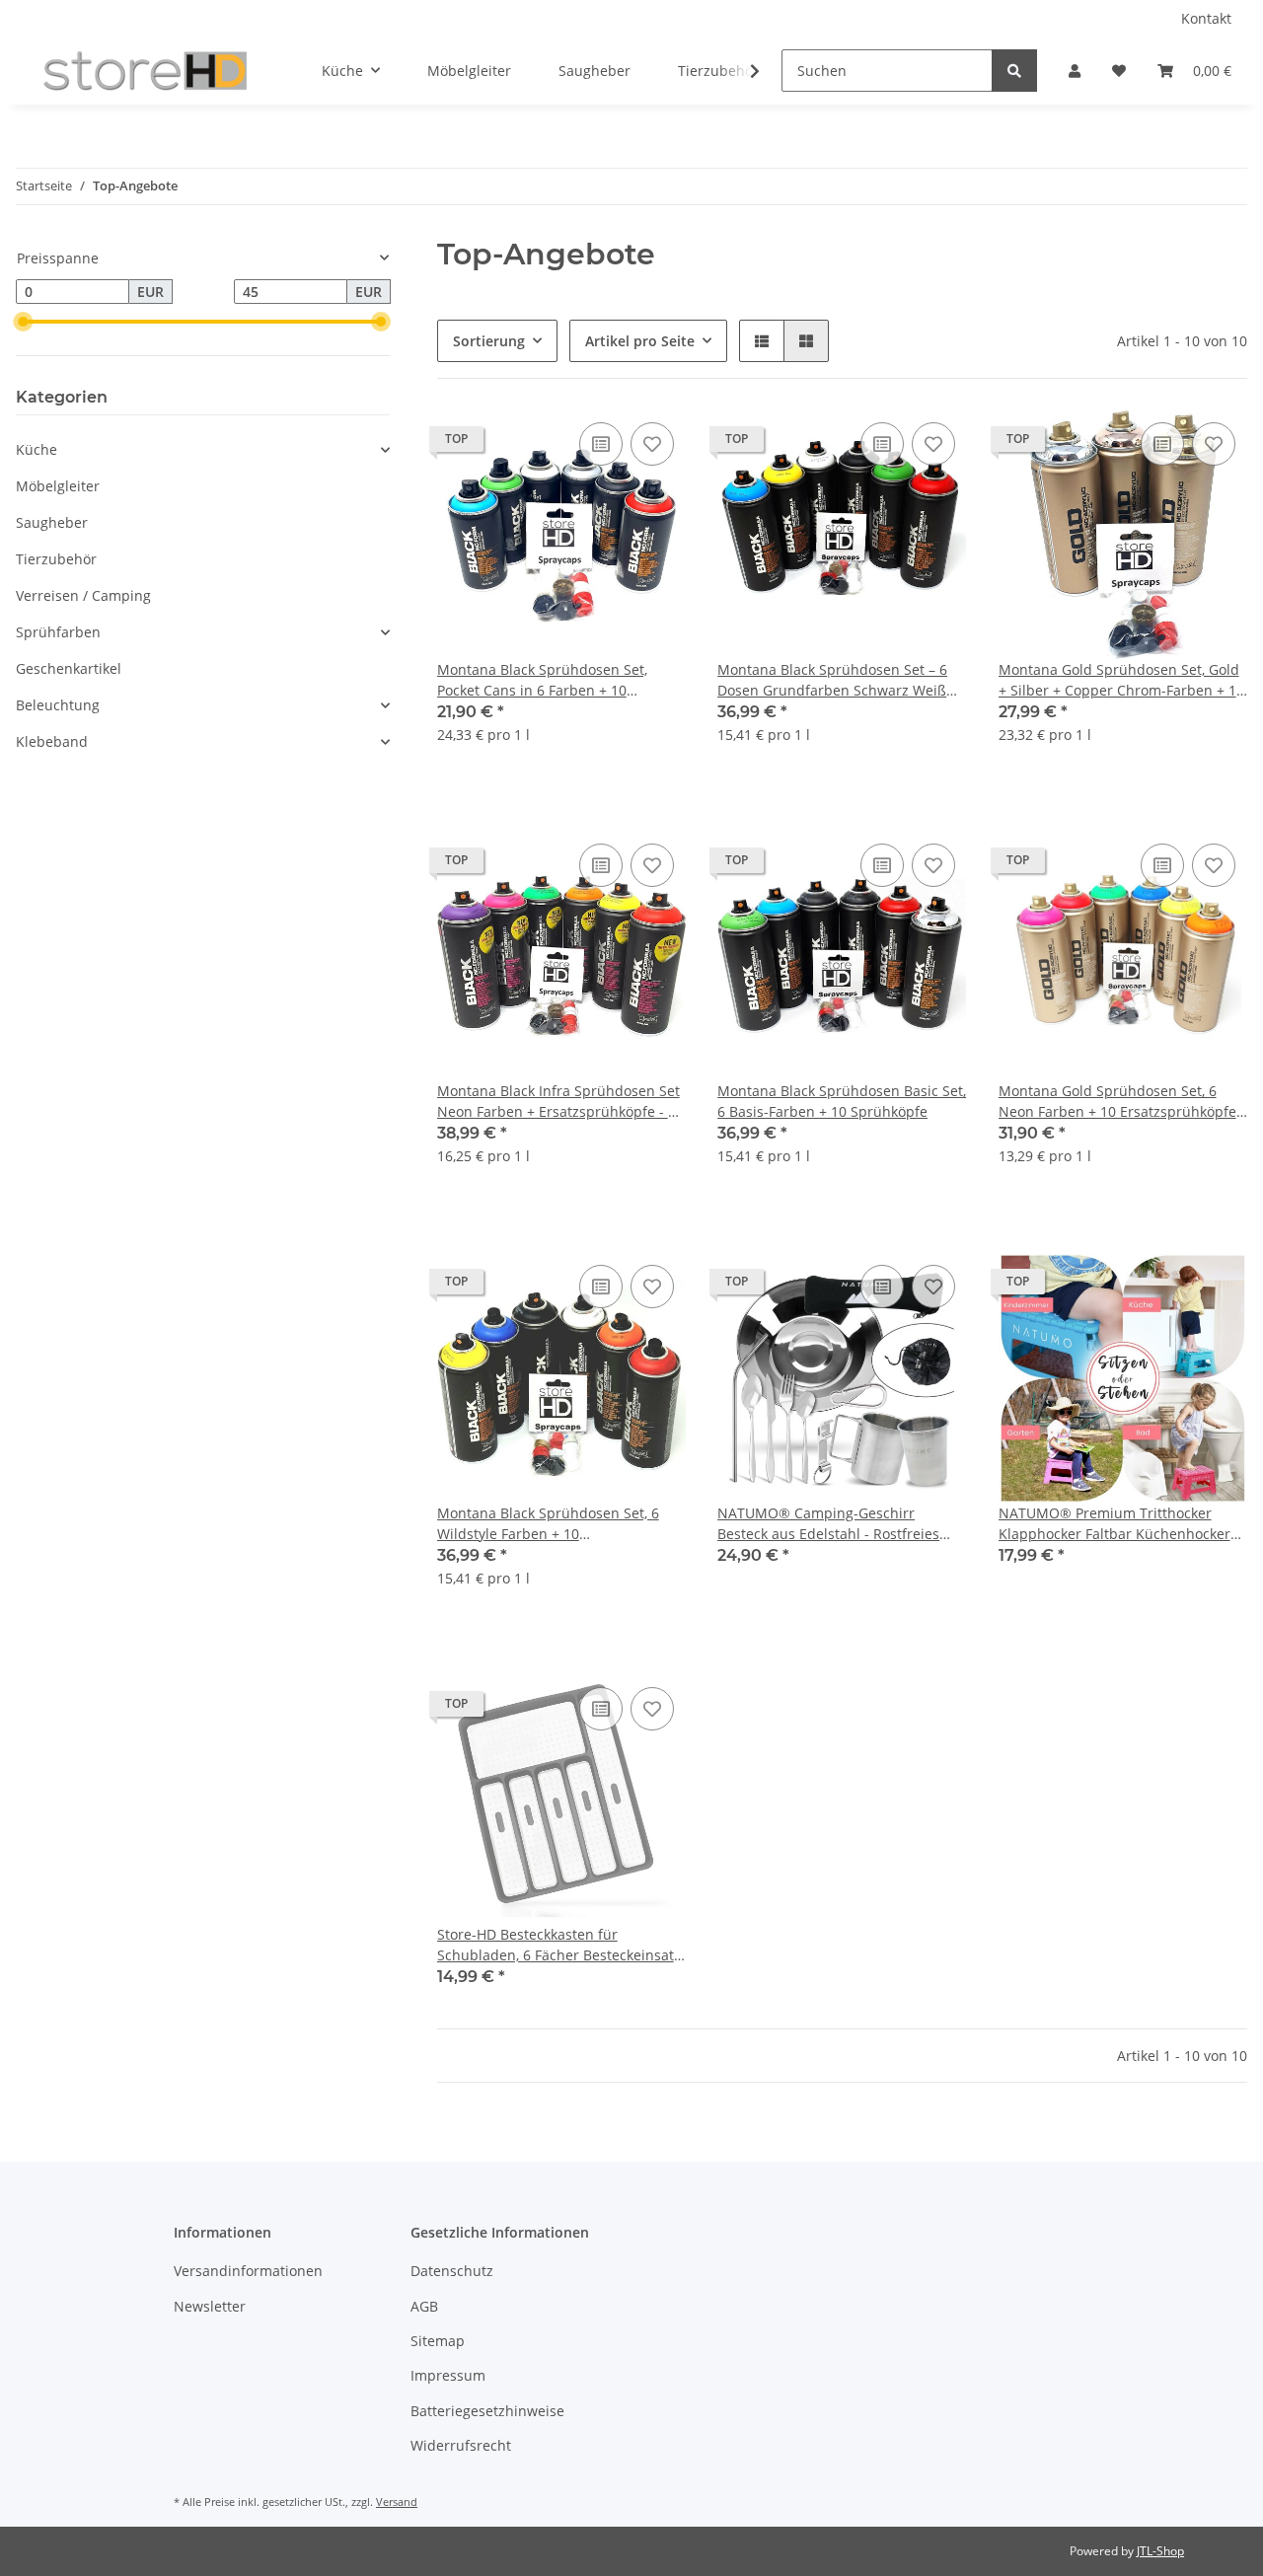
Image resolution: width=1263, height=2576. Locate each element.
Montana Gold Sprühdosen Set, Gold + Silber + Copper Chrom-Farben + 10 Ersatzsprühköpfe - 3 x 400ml (1121, 680)
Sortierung (489, 341)
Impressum (448, 2375)
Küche (37, 449)
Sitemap (438, 2341)
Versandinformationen (248, 2271)
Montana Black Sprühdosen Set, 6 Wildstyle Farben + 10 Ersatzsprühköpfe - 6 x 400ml (548, 1524)
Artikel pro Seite (640, 341)
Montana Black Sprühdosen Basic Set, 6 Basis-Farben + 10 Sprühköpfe (842, 1101)
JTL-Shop (1160, 2551)
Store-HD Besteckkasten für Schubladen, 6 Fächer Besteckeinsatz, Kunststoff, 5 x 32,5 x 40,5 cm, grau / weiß (560, 1945)
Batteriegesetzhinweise (487, 2411)
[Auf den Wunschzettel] (652, 444)
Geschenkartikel (69, 668)
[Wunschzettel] (1119, 71)
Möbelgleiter (58, 486)
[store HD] (145, 71)
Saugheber (52, 522)
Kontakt (1206, 18)
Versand (397, 2502)
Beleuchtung (58, 705)
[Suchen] (1014, 71)
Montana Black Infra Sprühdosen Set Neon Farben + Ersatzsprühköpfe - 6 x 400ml (558, 1102)
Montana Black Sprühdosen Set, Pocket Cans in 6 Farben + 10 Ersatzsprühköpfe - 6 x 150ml (542, 680)
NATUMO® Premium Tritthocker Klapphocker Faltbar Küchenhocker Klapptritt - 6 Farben (1114, 1524)
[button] (1075, 71)
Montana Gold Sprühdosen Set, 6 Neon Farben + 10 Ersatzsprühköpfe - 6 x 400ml (1122, 1102)
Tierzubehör (56, 559)
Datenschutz (452, 2271)
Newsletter (210, 2306)
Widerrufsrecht (461, 2445)
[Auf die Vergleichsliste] (601, 444)
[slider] (24, 322)
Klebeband (52, 741)
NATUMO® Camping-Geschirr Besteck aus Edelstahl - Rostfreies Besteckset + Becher (828, 1524)
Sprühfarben (58, 632)
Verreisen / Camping (83, 595)
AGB (424, 2306)
